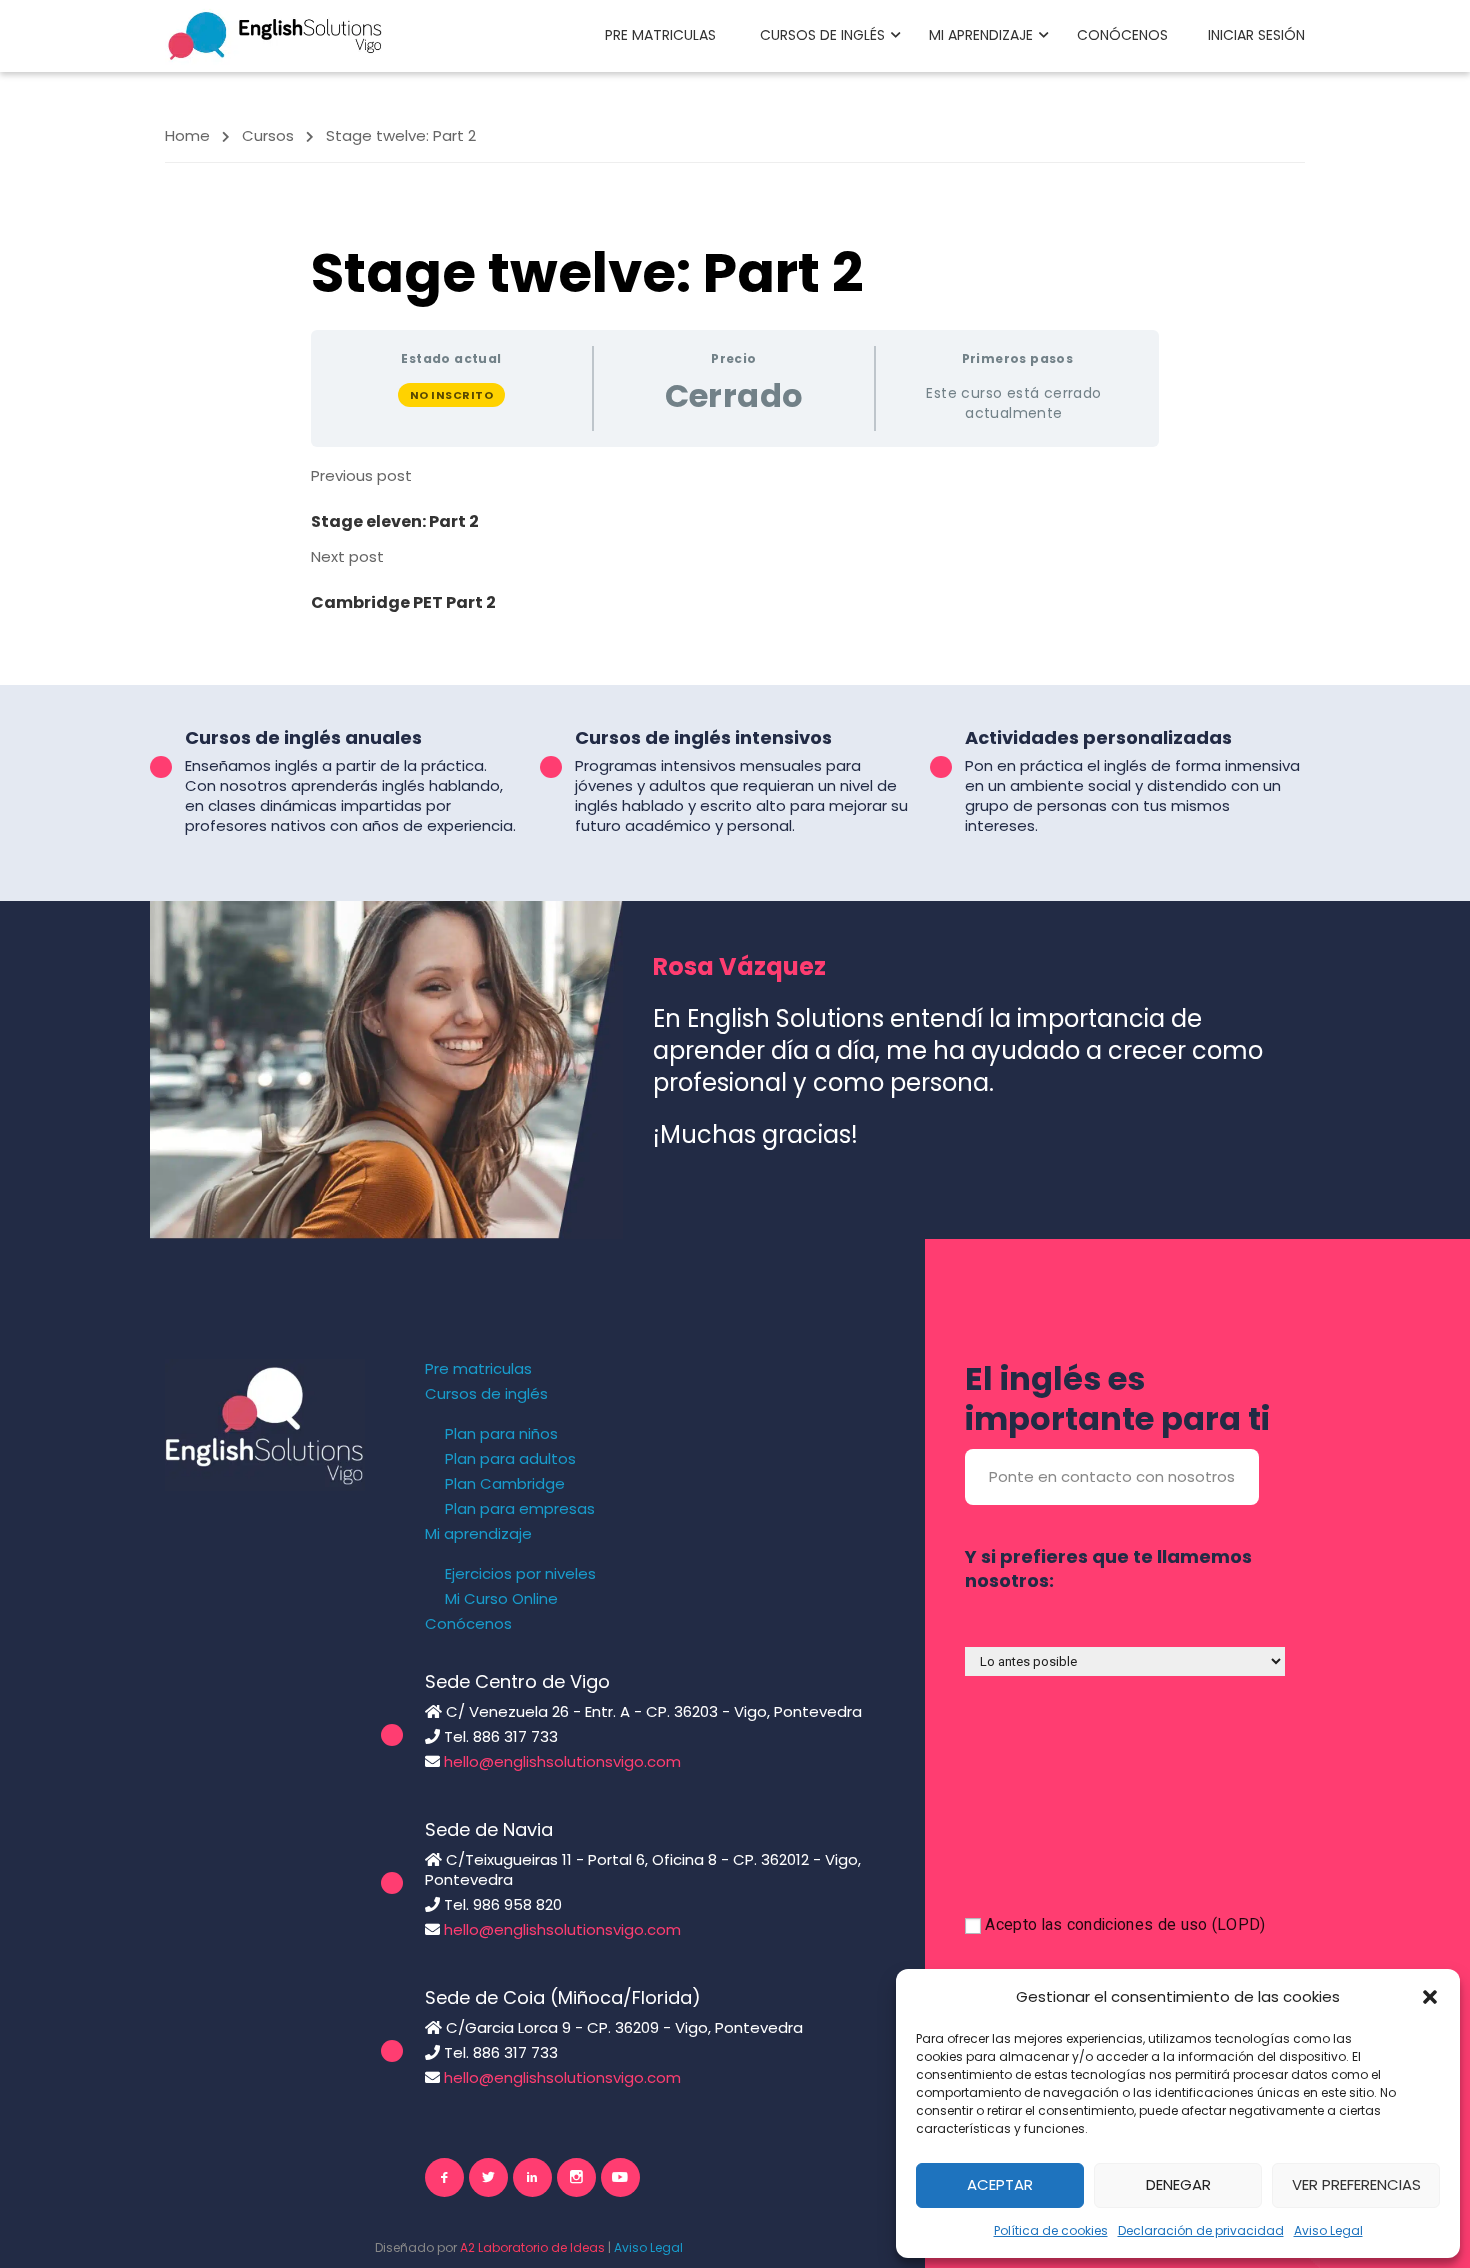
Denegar (1178, 2184)
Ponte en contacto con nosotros (1112, 1476)
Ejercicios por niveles (520, 1574)
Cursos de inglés (822, 35)
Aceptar (1000, 2184)
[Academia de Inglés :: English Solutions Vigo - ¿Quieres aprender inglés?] (275, 34)
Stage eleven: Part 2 (395, 521)
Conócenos (1122, 35)
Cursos (268, 135)
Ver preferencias (1356, 2184)
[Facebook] (444, 2177)
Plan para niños (501, 1434)
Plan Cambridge (505, 1484)
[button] (1430, 1997)
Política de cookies (1051, 2230)
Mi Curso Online (501, 1599)
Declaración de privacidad (1201, 2230)
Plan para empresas (520, 1509)
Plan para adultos (510, 1459)
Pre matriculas (660, 35)
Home (187, 135)
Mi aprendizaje (981, 35)
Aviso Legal (1328, 2230)
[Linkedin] (532, 2177)
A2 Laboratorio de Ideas (532, 2247)
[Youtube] (620, 2177)
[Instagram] (576, 2177)
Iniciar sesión (1256, 35)
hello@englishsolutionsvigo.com (562, 1761)
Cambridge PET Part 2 (403, 602)
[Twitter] (488, 2177)
